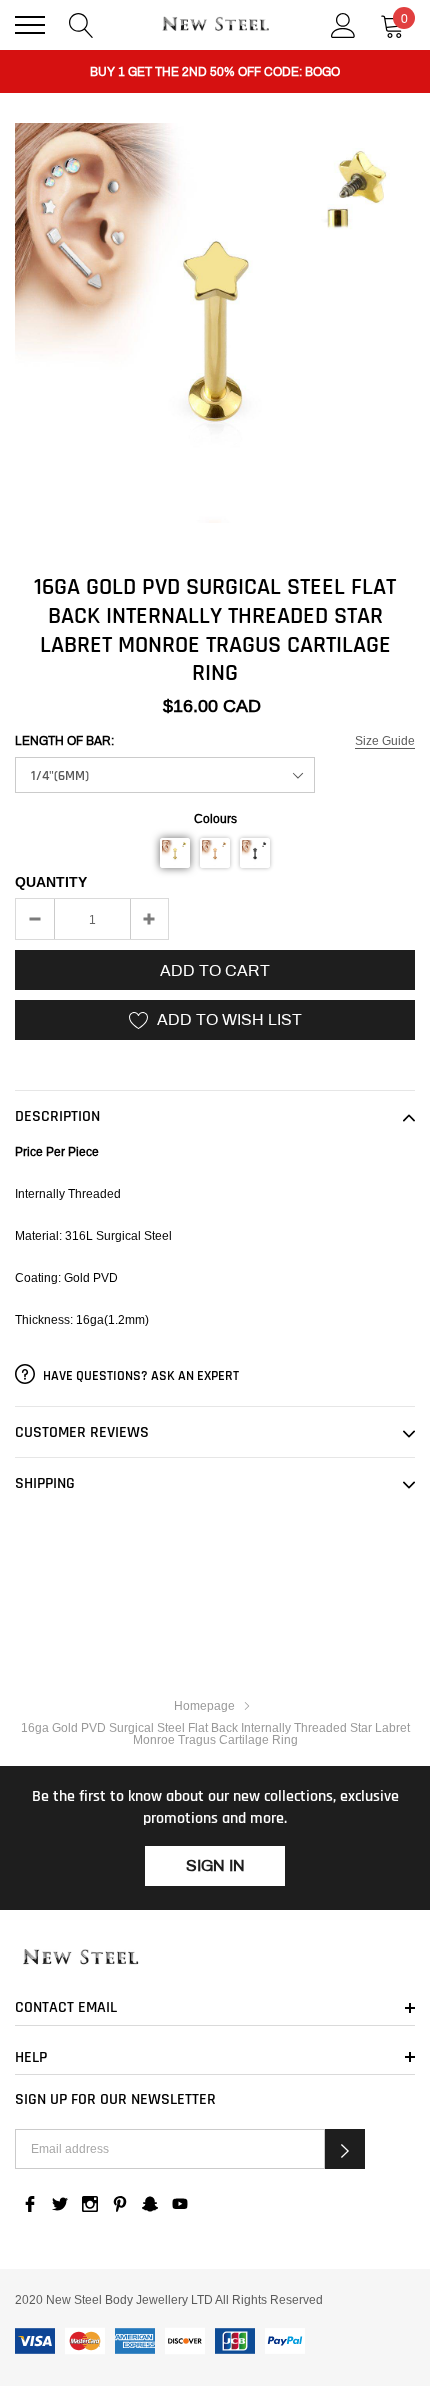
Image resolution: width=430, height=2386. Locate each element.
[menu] (30, 25)
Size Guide (385, 740)
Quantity (51, 882)
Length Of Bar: (64, 741)
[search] (81, 23)
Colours (215, 818)
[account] (343, 23)
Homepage (204, 1705)
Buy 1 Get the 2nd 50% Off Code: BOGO (215, 72)
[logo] (215, 25)
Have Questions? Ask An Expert (139, 1376)
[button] (175, 853)
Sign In (215, 1865)
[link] (215, 1958)
